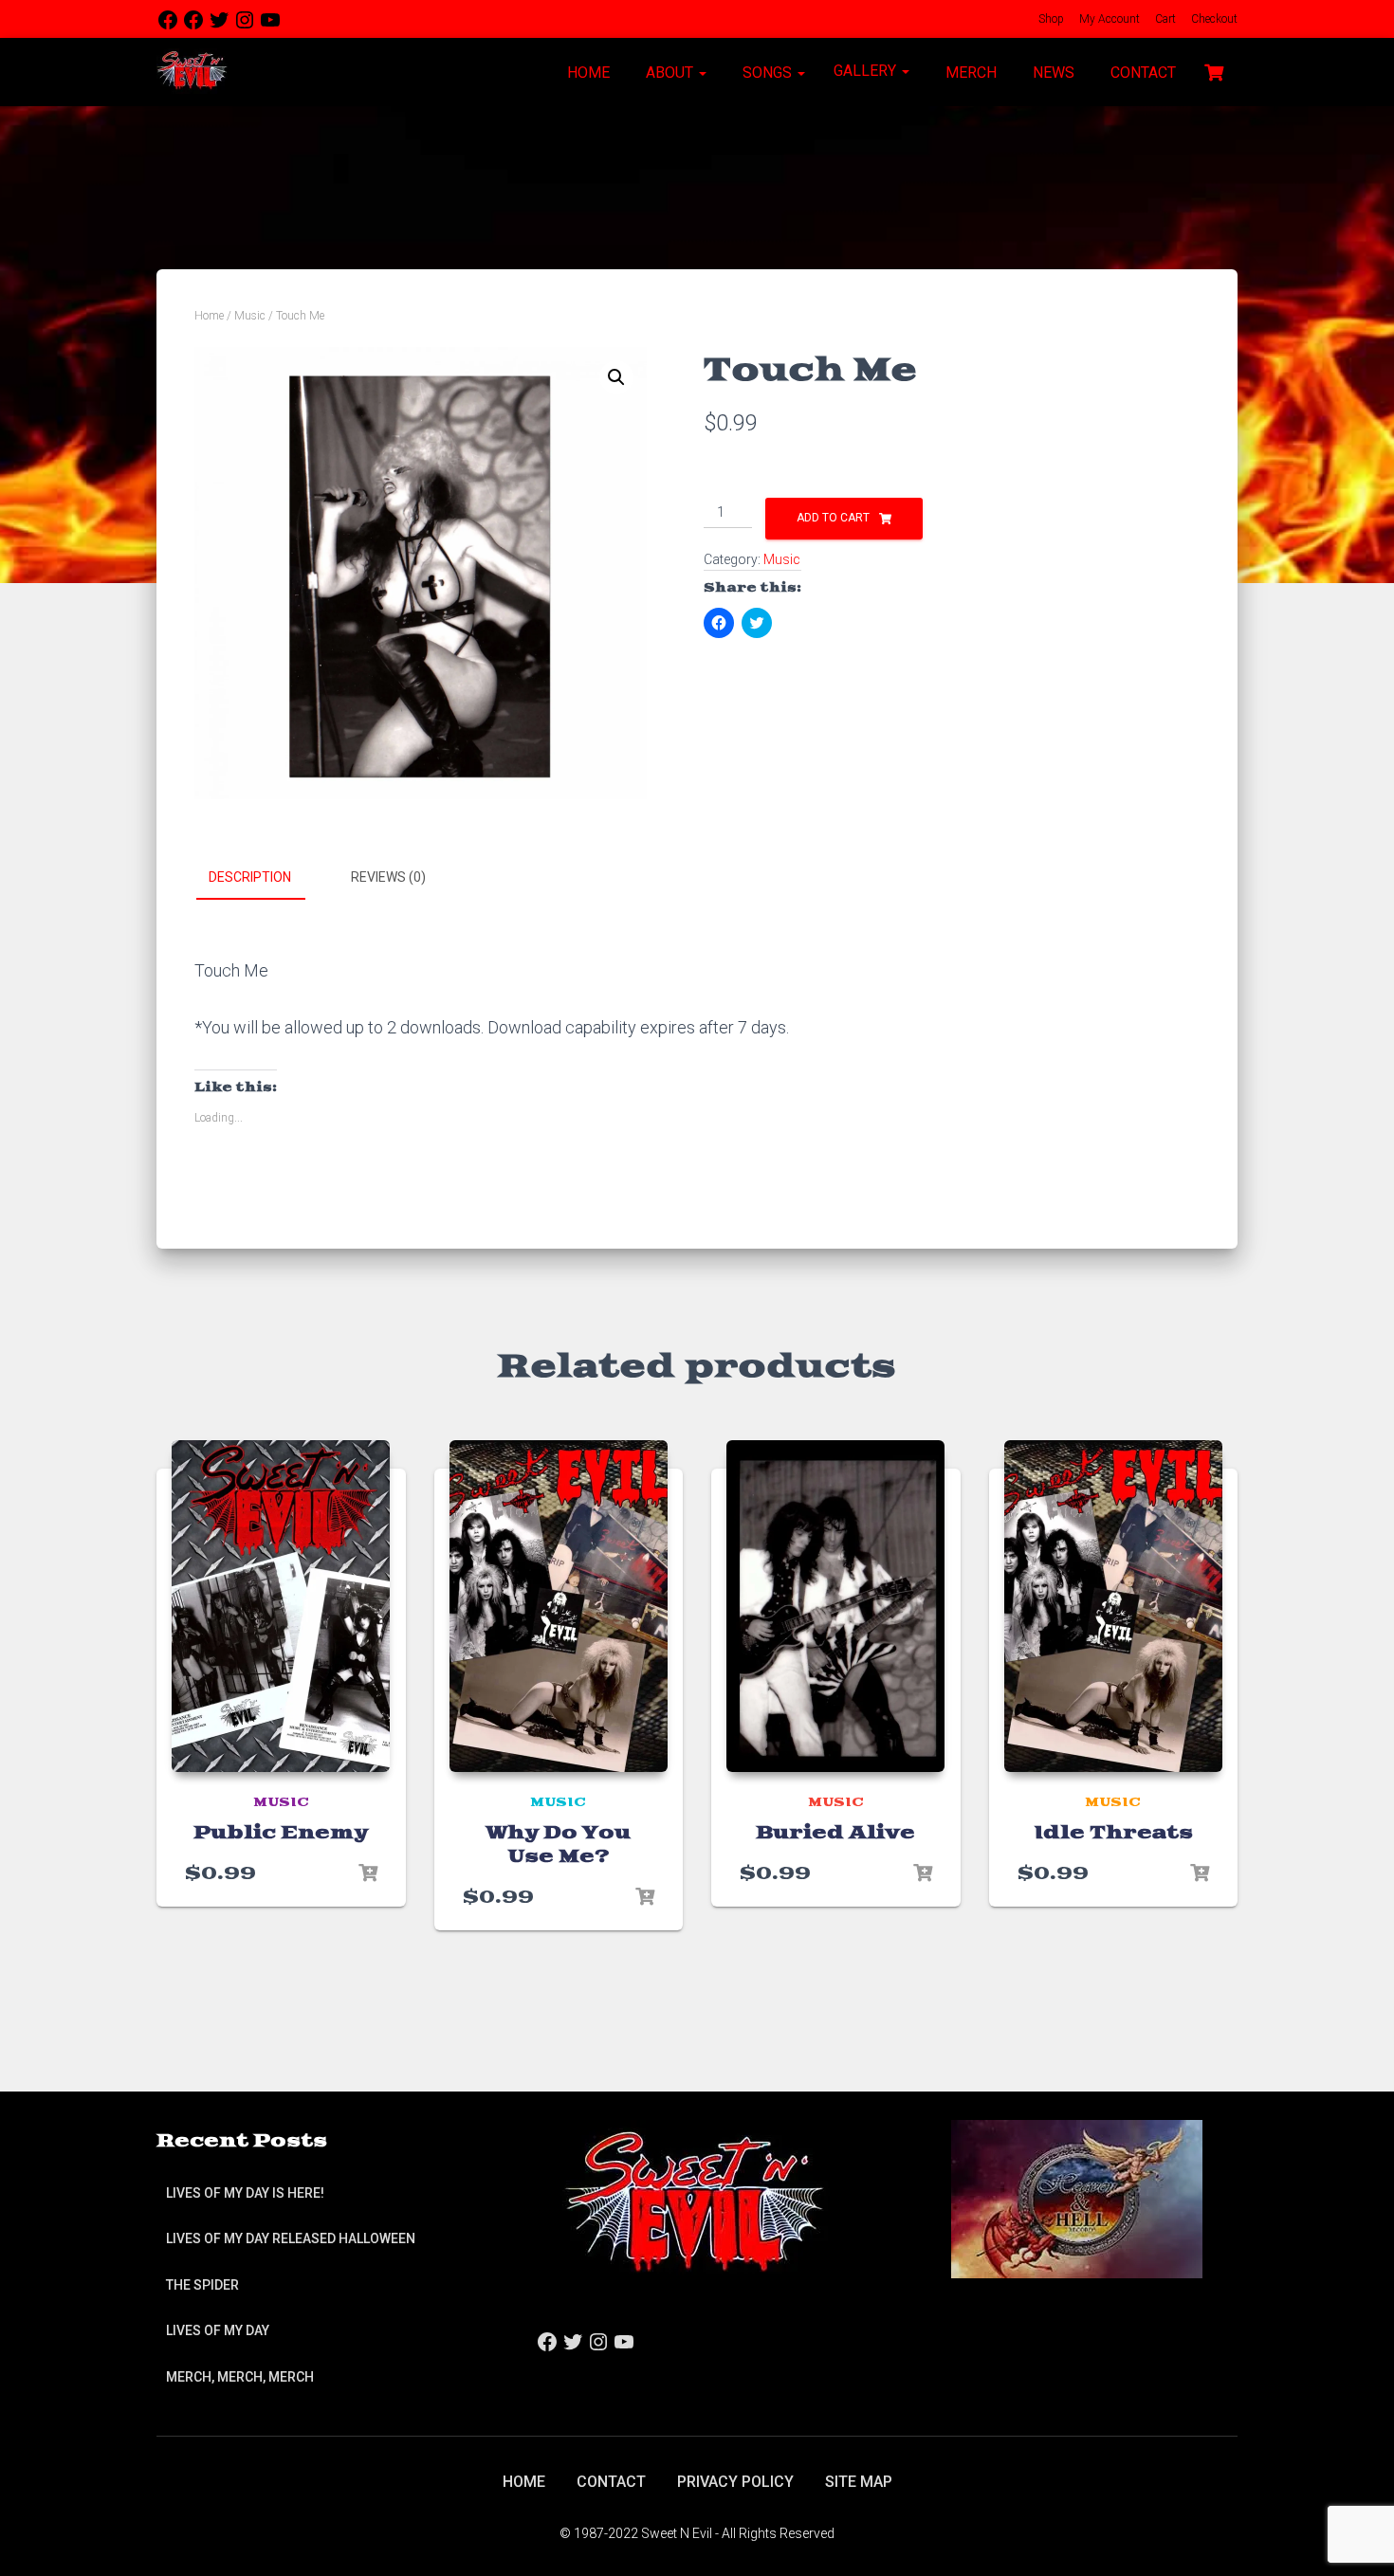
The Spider (202, 2285)
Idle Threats (1113, 1833)
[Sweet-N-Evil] (192, 72)
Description (250, 877)
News (1052, 73)
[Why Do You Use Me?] (559, 1606)
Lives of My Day (218, 2330)
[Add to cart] (368, 1873)
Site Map (859, 2482)
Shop (1050, 19)
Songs (767, 73)
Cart (1164, 19)
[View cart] (1214, 70)
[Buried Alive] (835, 1606)
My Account (1108, 19)
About (669, 73)
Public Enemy (281, 1833)
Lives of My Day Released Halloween (291, 2238)
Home (587, 73)
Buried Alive (835, 1833)
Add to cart (833, 518)
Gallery (867, 71)
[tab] (264, 878)
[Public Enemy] (281, 1606)
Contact (1141, 73)
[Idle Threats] (1113, 1606)
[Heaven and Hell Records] (1077, 2199)
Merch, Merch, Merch (240, 2377)
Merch (969, 73)
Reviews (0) (388, 877)
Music (250, 316)
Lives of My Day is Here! (245, 2193)
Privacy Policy (735, 2482)
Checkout (1213, 19)
